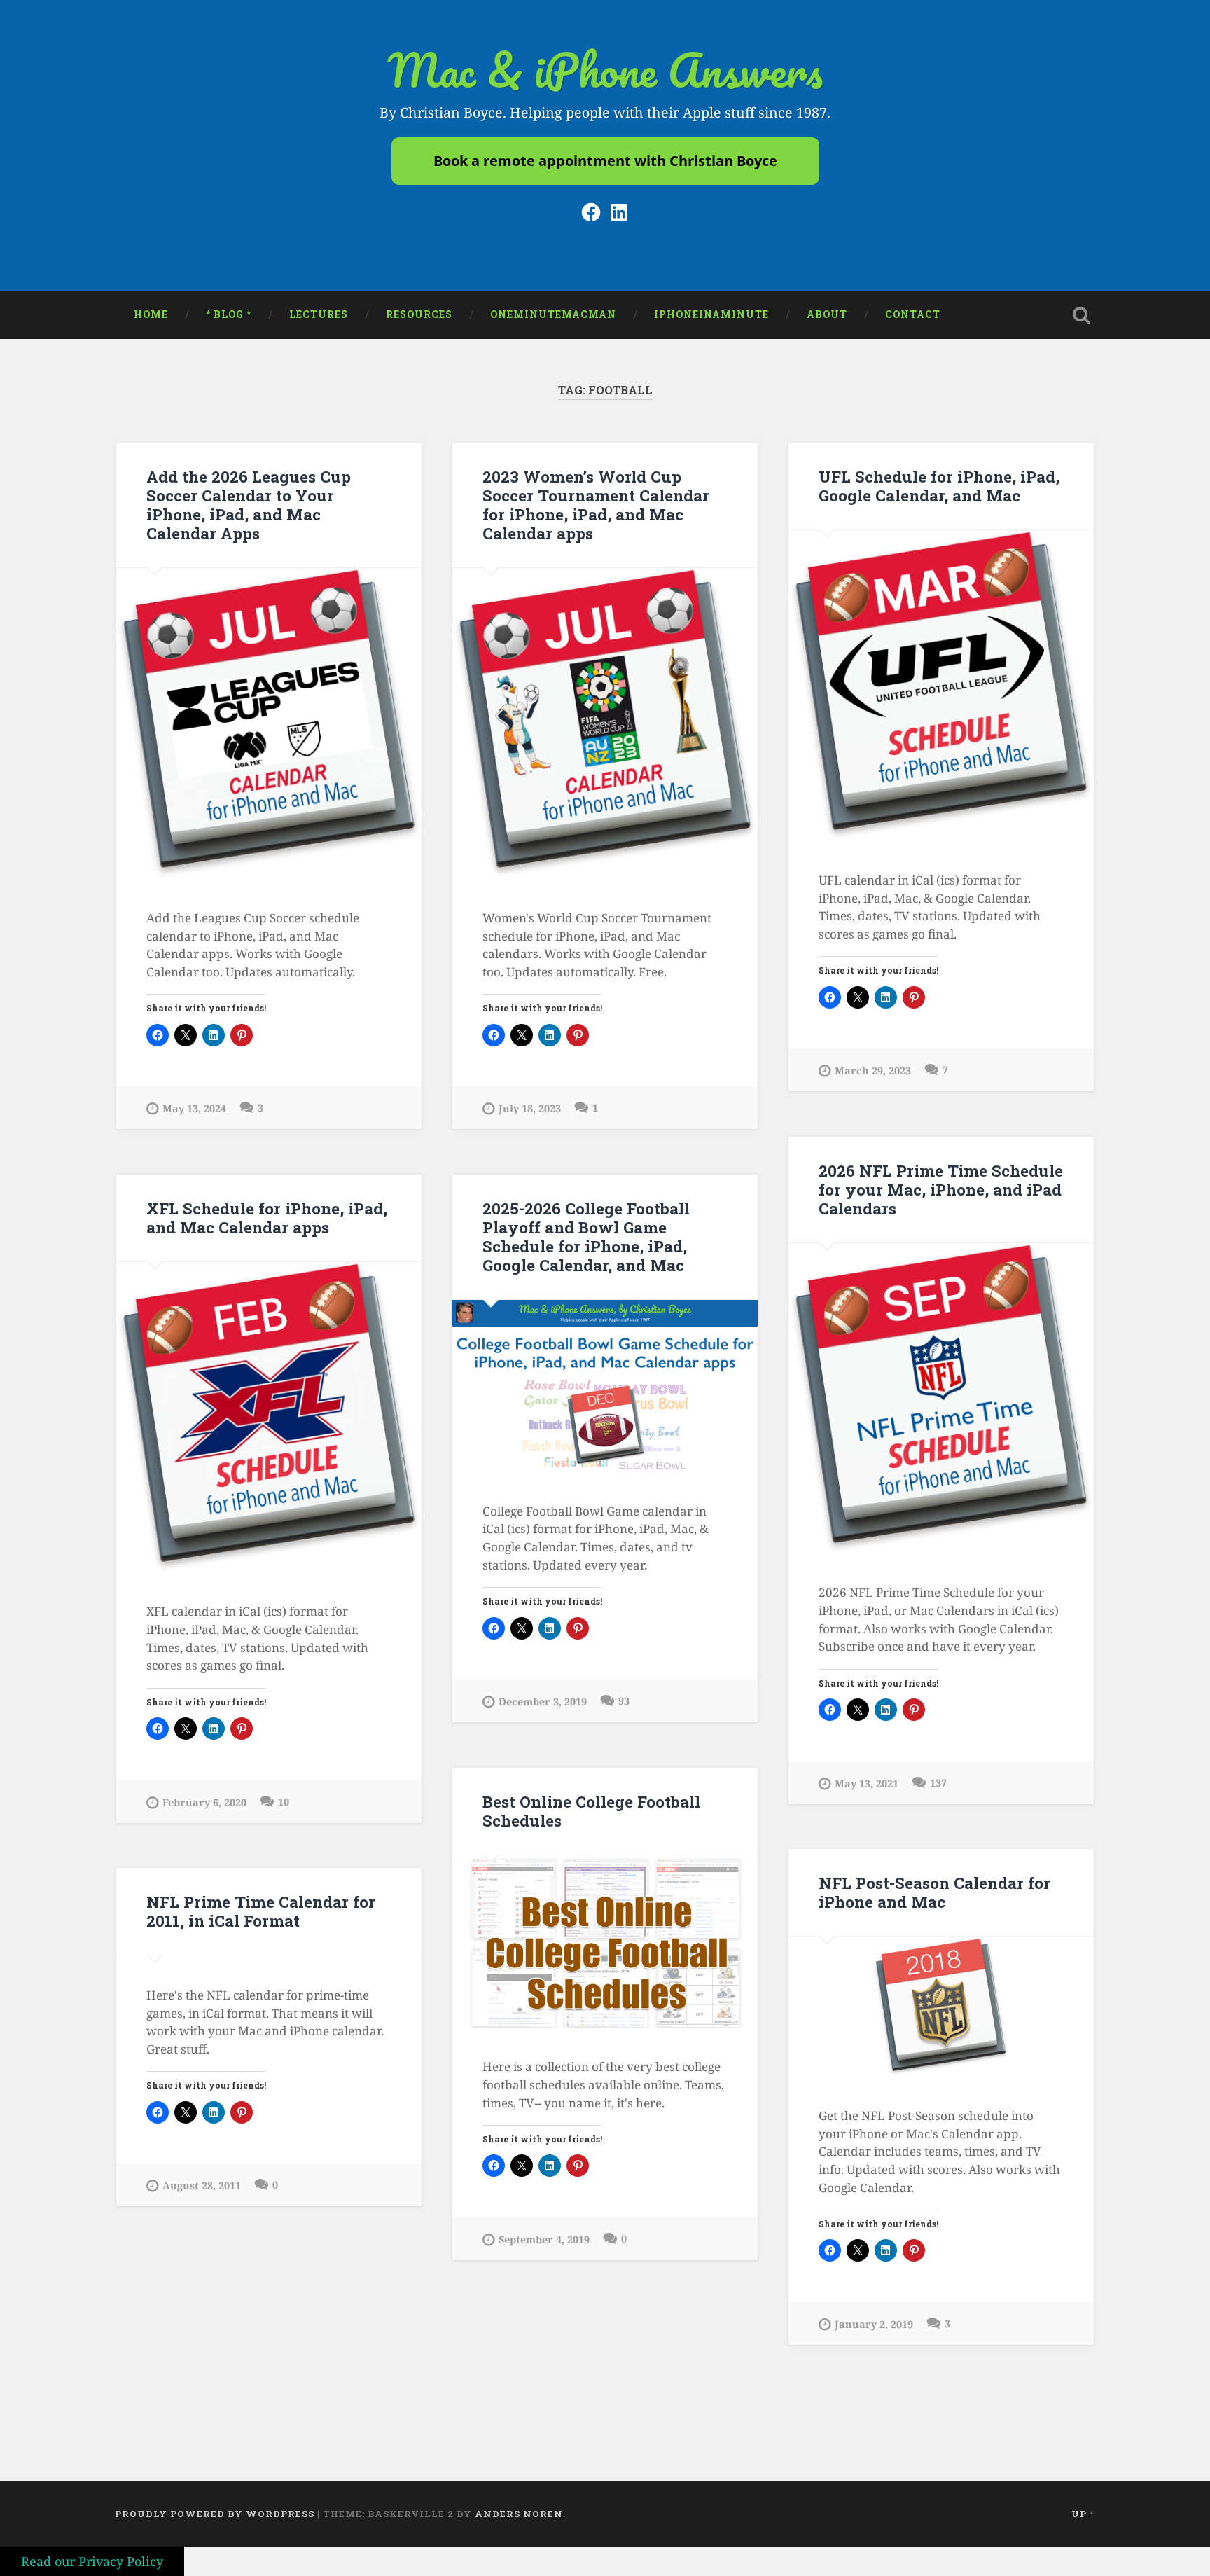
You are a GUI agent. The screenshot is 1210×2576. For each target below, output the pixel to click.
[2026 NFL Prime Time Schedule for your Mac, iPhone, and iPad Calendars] (941, 1398)
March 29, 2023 (873, 1071)
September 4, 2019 (544, 2239)
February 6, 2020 (204, 1802)
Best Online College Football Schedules (591, 1811)
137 (938, 1783)
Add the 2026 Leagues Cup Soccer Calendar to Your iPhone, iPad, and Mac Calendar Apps (249, 505)
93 (624, 1701)
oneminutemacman (553, 314)
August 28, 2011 (202, 2186)
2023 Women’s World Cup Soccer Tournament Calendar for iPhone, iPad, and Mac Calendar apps (596, 505)
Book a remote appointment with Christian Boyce (605, 161)
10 (284, 1802)
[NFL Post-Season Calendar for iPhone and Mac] (941, 2006)
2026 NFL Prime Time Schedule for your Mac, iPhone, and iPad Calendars (941, 1189)
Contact (913, 314)
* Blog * (229, 314)
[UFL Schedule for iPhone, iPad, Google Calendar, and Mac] (941, 685)
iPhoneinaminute (711, 314)
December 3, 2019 (543, 1702)
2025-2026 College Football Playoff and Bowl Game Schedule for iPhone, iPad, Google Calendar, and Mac (586, 1237)
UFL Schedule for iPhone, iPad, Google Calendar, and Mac (939, 486)
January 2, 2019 (874, 2324)
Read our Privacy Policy (92, 2561)
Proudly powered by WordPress (215, 2514)
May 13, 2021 (867, 1784)
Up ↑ (1083, 2514)
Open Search (1081, 315)
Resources (419, 314)
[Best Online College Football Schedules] (605, 1941)
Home (151, 314)
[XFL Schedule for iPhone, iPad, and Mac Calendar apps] (269, 1417)
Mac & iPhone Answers (605, 70)
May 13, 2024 (194, 1108)
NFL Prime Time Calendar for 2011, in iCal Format (261, 1911)
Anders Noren (519, 2514)
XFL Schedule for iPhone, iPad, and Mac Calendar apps (267, 1218)
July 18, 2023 (530, 1108)
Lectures (319, 314)
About (827, 314)
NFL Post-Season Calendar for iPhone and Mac (934, 1892)
